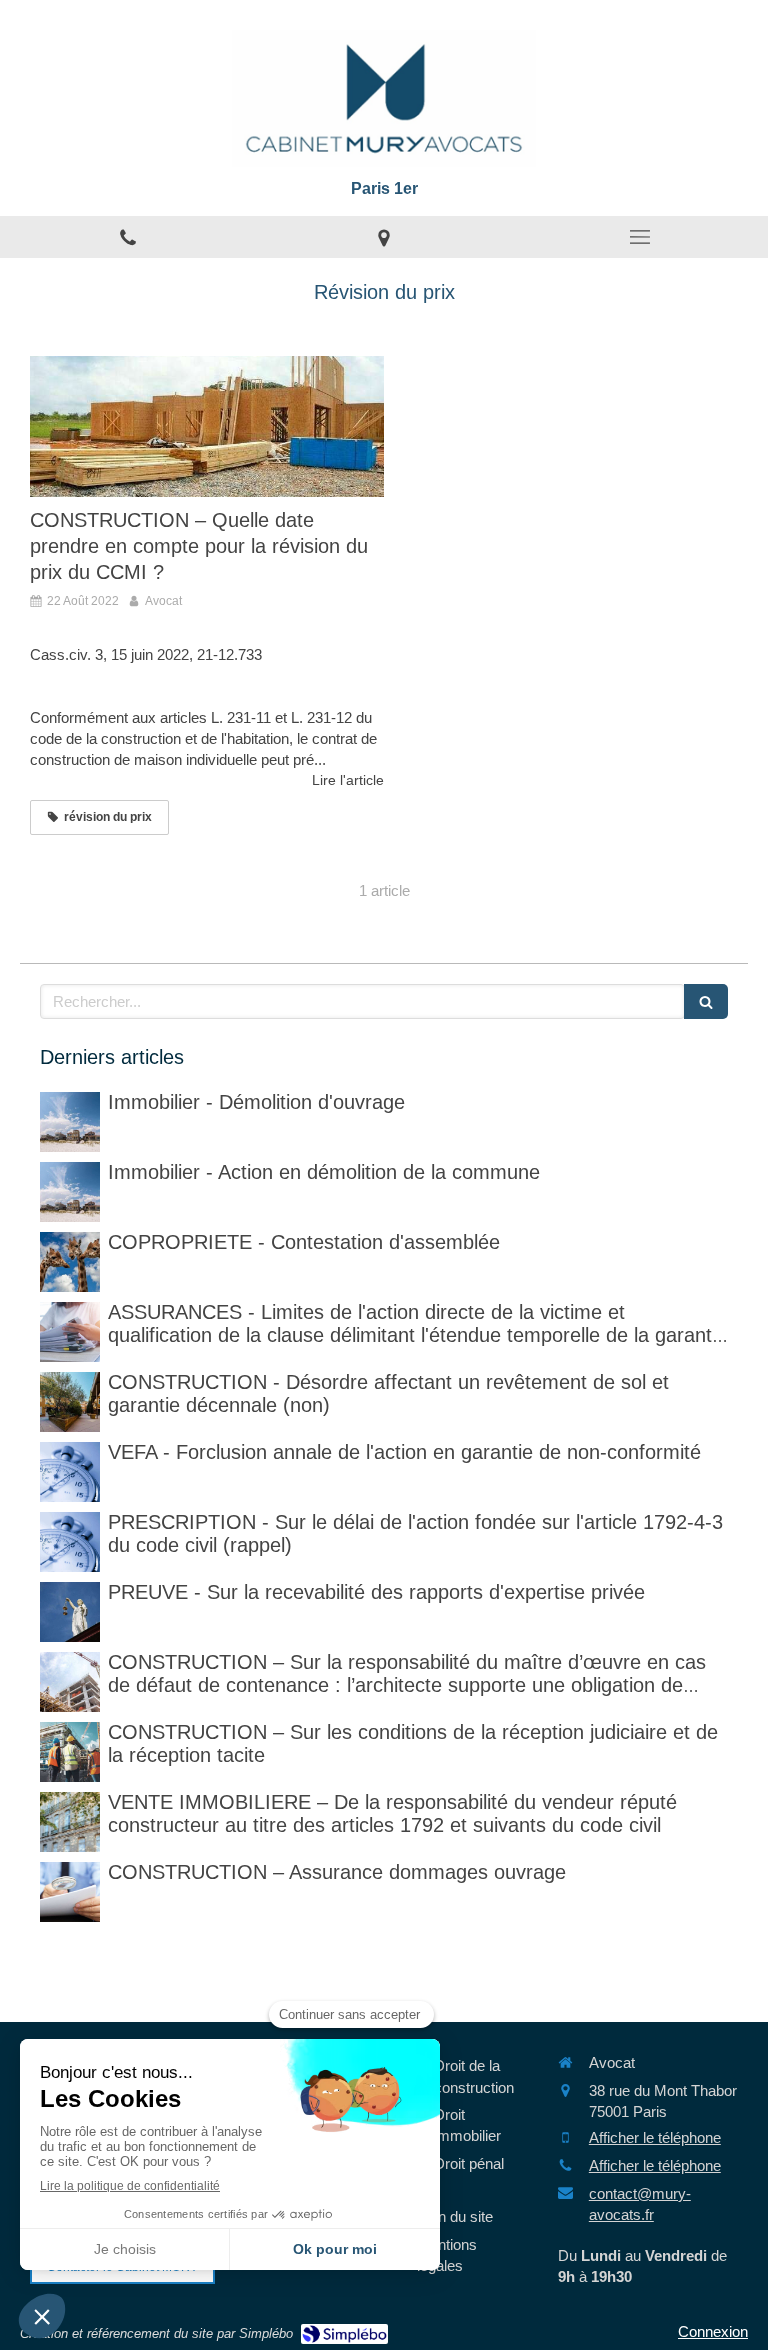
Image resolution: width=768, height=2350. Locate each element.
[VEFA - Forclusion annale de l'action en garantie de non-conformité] (70, 1472)
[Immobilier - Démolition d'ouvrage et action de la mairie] (70, 1192)
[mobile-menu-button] (640, 237)
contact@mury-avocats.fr (640, 2204)
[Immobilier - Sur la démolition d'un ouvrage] (70, 1122)
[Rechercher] (706, 1001)
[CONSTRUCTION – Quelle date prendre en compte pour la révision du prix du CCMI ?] (207, 427)
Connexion (713, 2331)
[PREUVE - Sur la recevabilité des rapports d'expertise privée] (70, 1612)
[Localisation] (384, 237)
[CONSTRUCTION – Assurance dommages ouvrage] (70, 1892)
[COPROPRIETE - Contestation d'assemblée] (70, 1262)
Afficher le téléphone (655, 2137)
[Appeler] (128, 237)
